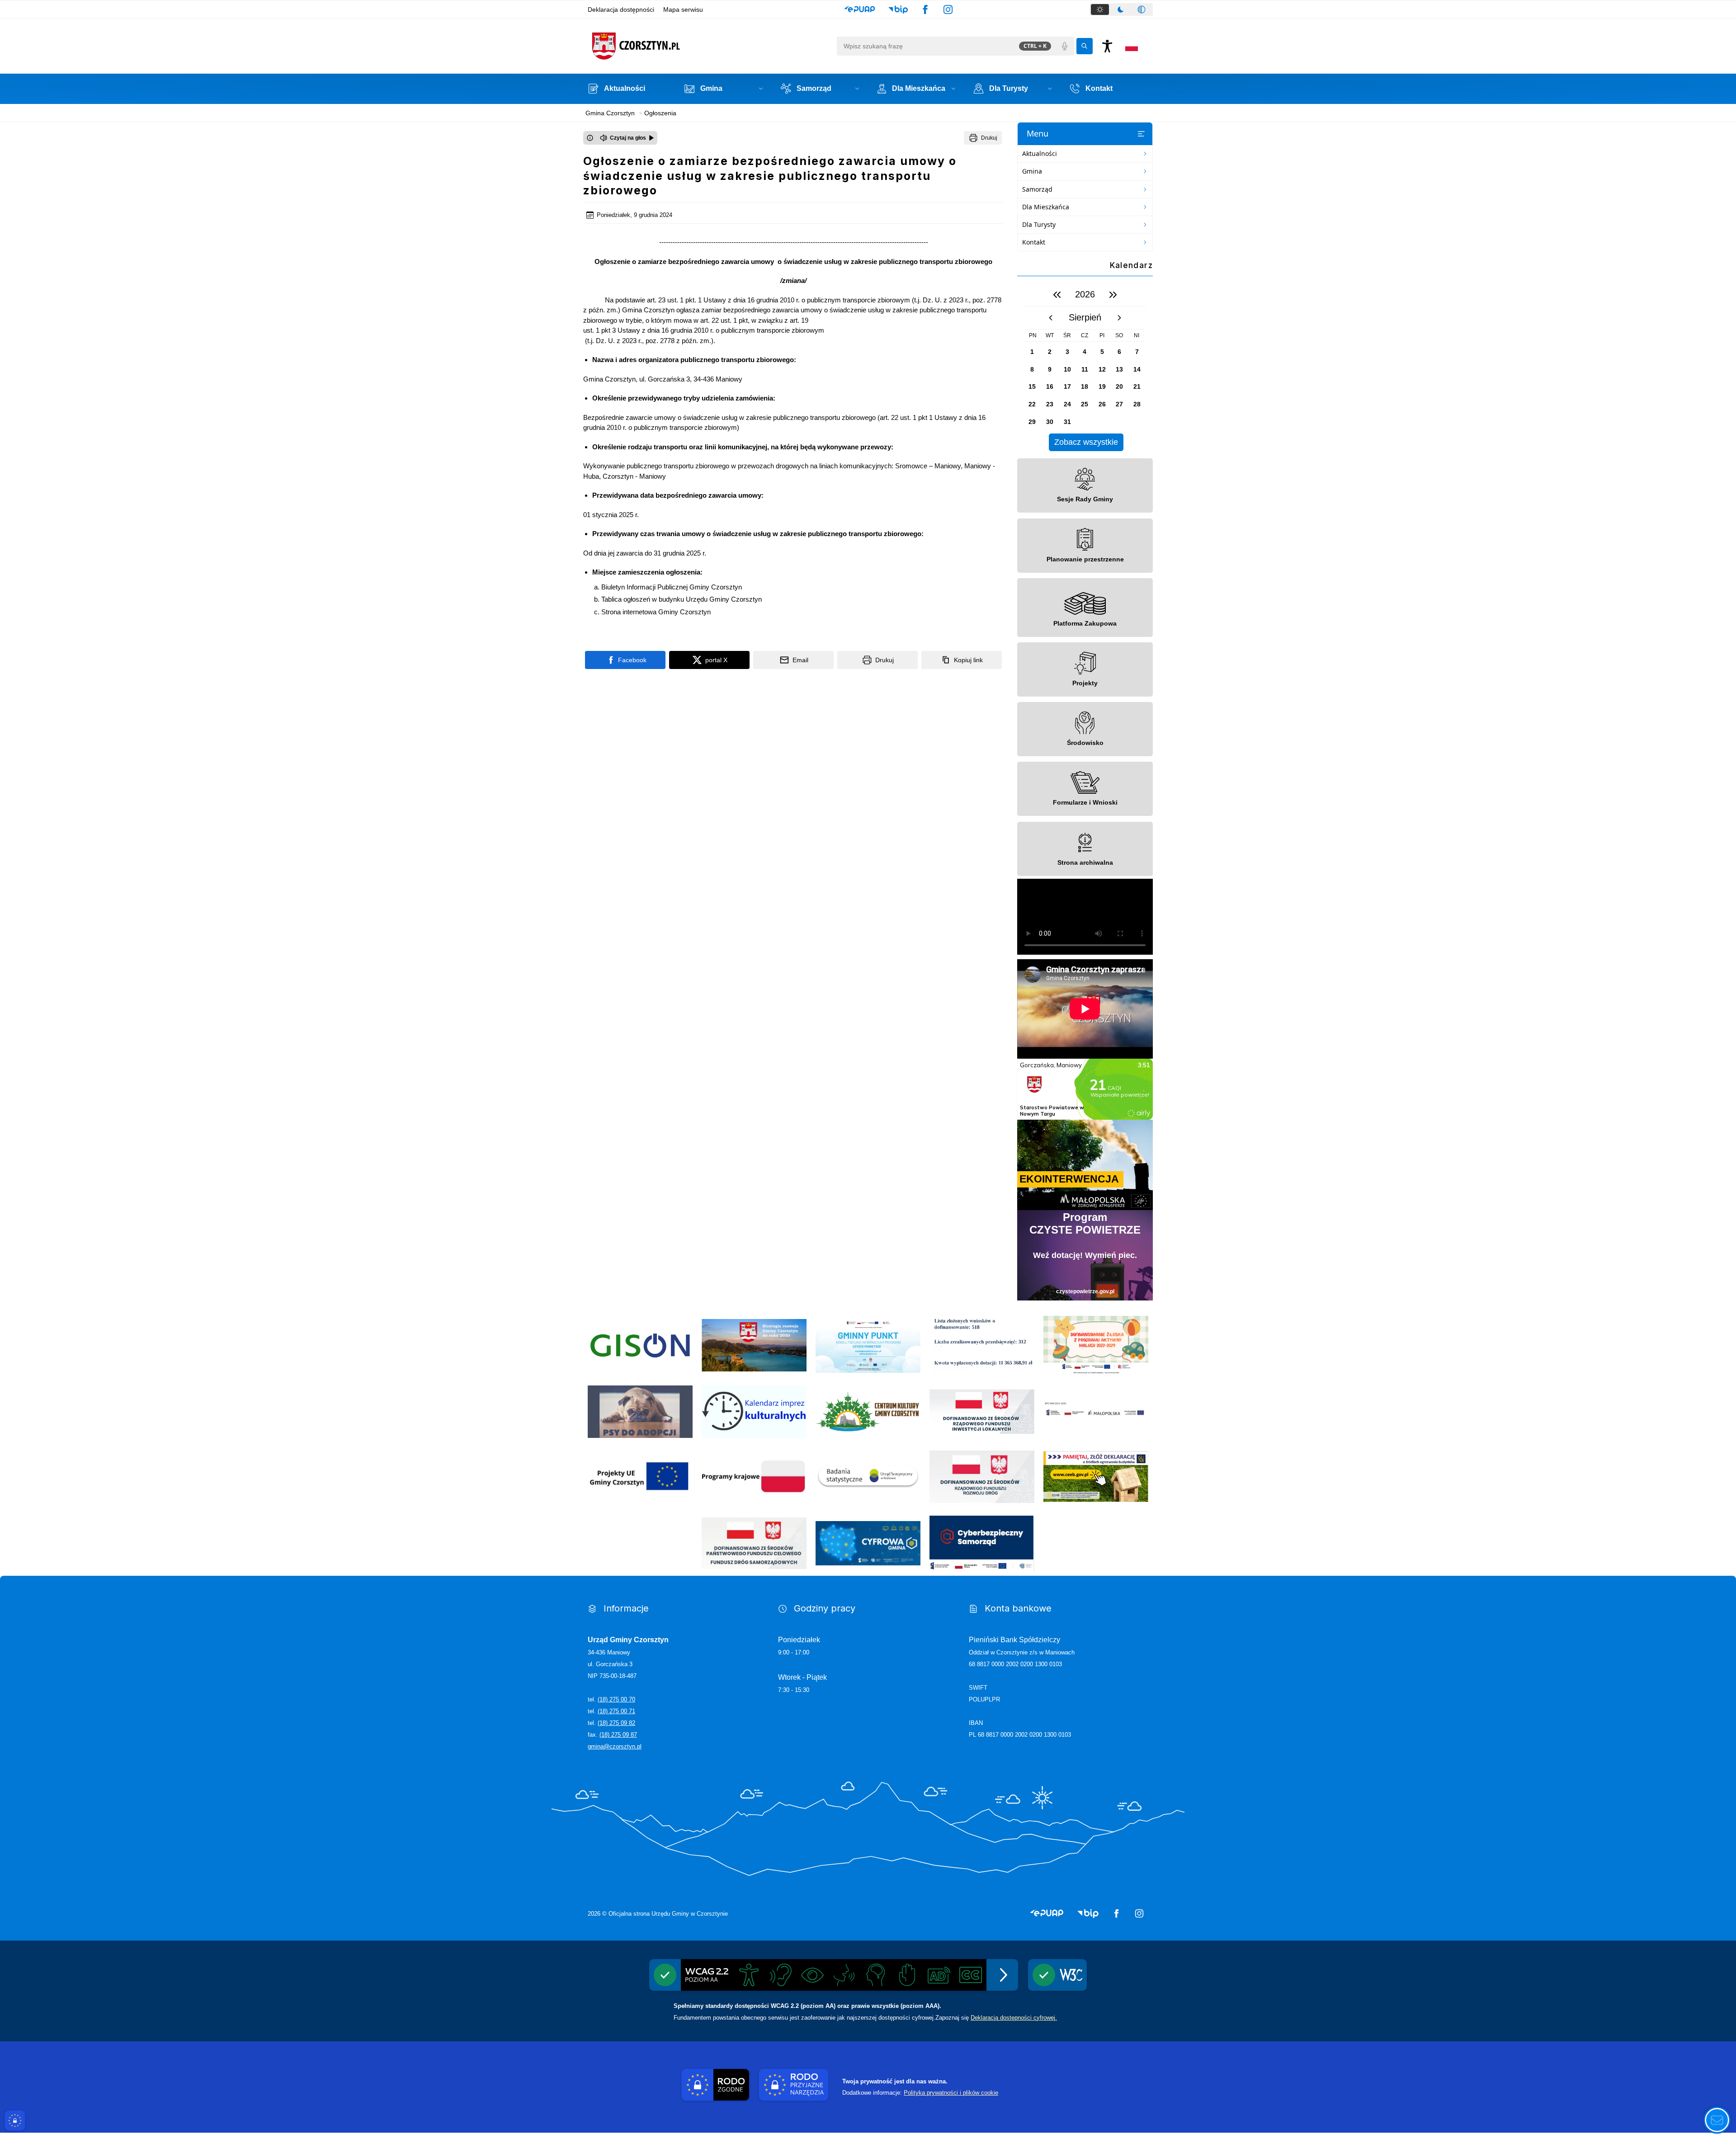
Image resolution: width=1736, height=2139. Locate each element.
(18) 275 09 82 (616, 1723)
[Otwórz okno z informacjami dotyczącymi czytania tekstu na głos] (590, 138)
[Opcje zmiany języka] (1132, 46)
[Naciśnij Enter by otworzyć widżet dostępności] (1107, 46)
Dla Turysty (1039, 224)
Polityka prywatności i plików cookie (951, 2093)
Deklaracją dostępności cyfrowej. (1014, 2018)
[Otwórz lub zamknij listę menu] (1141, 134)
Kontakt (1034, 242)
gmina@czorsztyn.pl (615, 1746)
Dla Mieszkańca (1046, 207)
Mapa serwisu (683, 9)
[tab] (1100, 9)
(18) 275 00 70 (616, 1699)
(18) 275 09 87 (618, 1735)
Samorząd (1037, 189)
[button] (860, 9)
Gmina (1032, 171)
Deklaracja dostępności (621, 9)
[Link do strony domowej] (710, 46)
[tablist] (1121, 9)
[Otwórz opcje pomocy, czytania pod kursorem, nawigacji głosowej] (1717, 2120)
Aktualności (1040, 153)
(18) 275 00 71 (616, 1711)
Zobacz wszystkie (1086, 442)
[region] (1085, 367)
